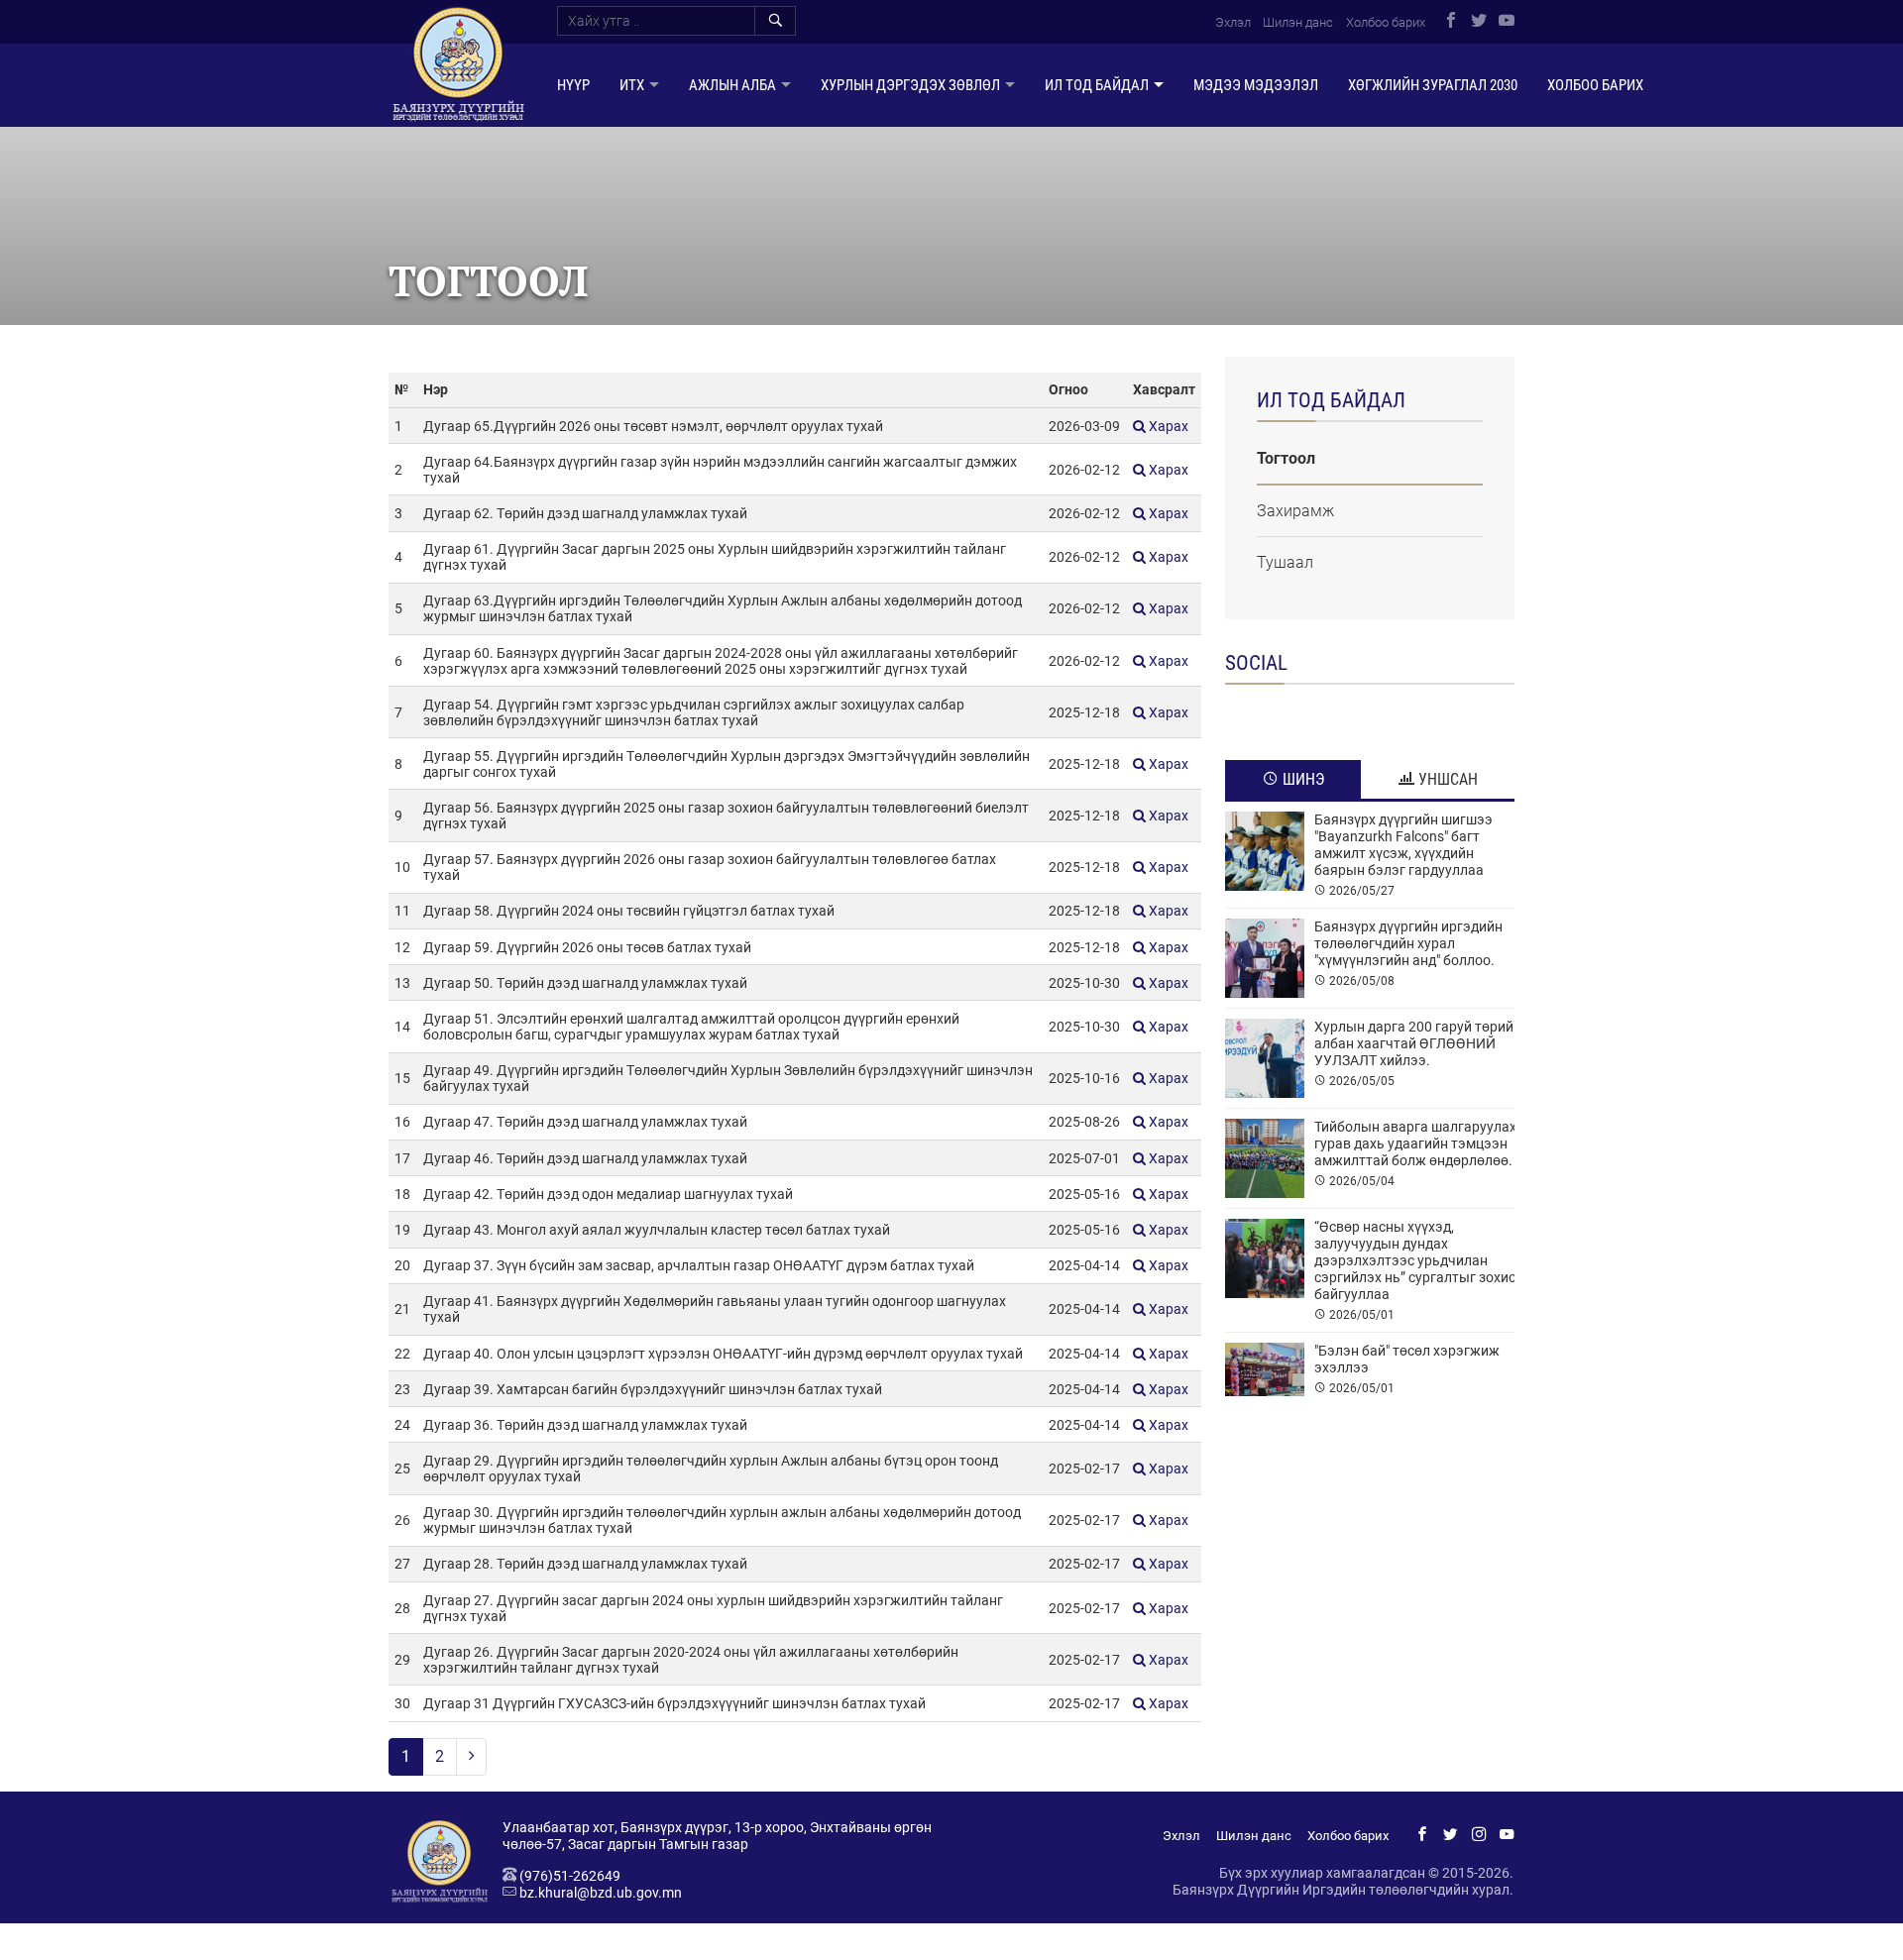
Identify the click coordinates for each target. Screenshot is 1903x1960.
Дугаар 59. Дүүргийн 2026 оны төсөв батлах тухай (587, 947)
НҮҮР (573, 85)
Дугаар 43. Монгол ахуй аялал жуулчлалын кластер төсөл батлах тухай (657, 1230)
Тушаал (1285, 562)
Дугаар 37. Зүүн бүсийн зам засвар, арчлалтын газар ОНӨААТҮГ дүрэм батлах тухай (699, 1265)
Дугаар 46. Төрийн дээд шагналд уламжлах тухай (585, 1158)
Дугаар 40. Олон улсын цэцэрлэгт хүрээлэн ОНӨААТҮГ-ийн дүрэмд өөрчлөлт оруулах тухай (723, 1354)
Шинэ (1301, 779)
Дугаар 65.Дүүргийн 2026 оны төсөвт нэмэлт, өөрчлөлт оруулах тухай (653, 426)
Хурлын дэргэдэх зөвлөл (910, 85)
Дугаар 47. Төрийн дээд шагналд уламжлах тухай (585, 1122)
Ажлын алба (732, 85)
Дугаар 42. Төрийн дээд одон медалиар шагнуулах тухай (608, 1194)
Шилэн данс (1298, 22)
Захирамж (1295, 511)
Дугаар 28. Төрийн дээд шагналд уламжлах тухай (585, 1564)
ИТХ (632, 85)
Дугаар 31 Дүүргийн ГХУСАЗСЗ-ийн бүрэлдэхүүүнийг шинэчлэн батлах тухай (674, 1703)
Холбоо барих (1386, 22)
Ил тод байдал (1097, 85)
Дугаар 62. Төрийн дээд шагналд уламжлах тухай (585, 513)
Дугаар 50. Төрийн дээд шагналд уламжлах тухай (585, 983)
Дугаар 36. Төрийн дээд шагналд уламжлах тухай (585, 1425)
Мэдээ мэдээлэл (1256, 85)
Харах (1167, 426)
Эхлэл (1233, 22)
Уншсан (1446, 779)
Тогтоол (1286, 458)
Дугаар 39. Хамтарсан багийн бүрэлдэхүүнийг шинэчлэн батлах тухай (653, 1389)
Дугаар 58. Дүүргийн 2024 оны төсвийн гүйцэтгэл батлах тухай (629, 911)
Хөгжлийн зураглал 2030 (1433, 85)
